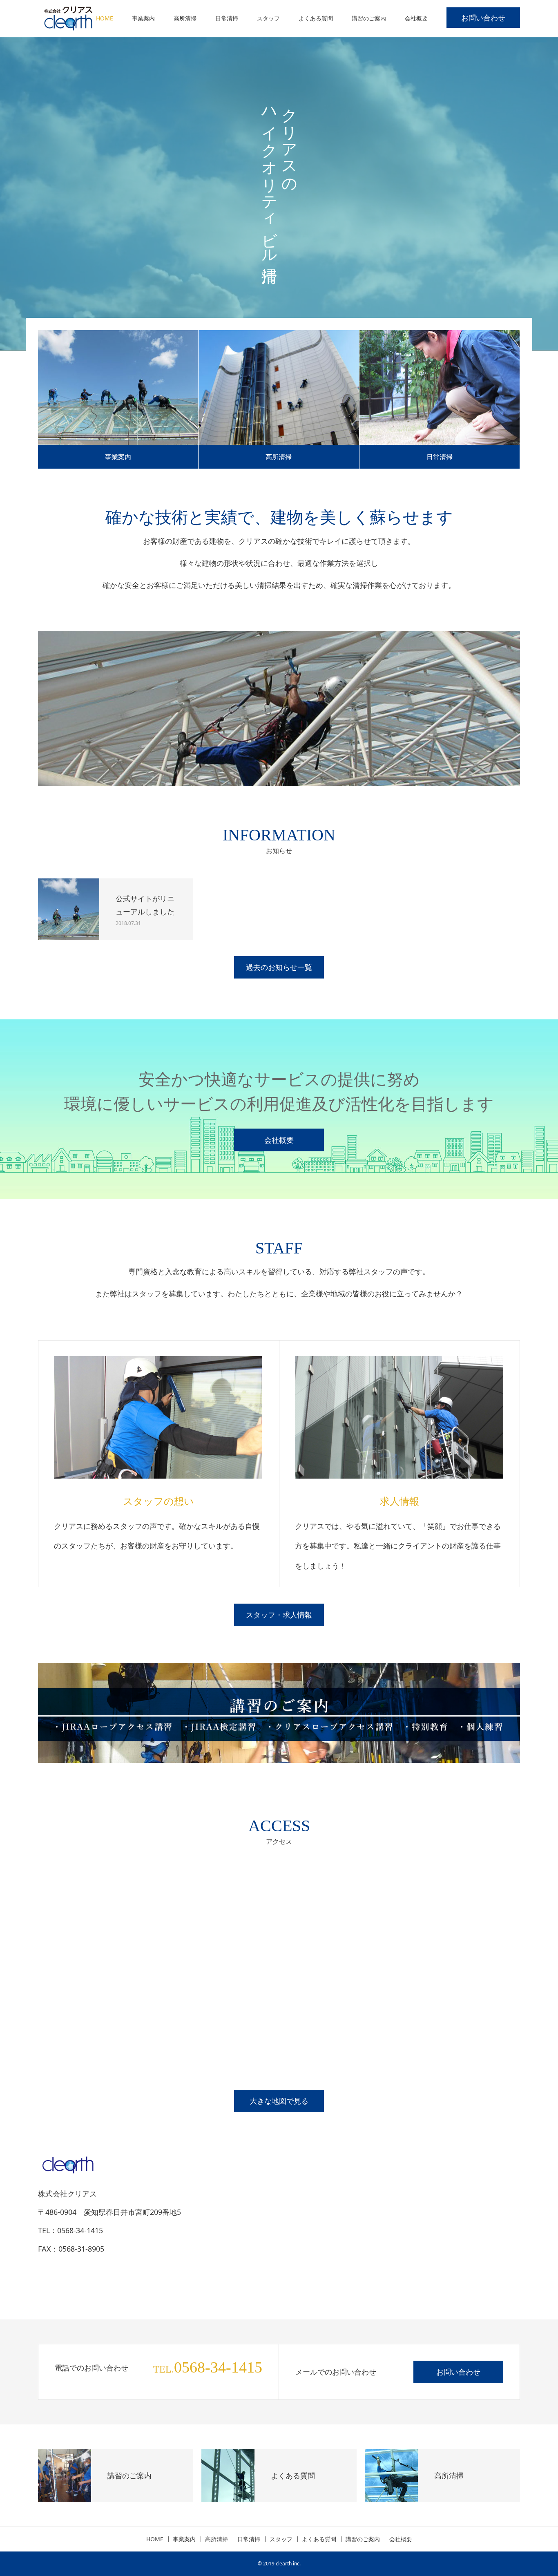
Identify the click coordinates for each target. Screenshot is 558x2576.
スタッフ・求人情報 (279, 1615)
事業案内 (143, 18)
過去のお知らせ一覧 (279, 967)
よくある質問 (316, 18)
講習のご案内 (369, 18)
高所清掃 (185, 18)
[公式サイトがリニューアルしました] (69, 909)
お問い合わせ (483, 18)
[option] (279, 194)
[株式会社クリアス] (69, 18)
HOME (105, 18)
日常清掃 (227, 18)
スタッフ (268, 18)
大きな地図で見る (279, 2101)
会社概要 (416, 18)
